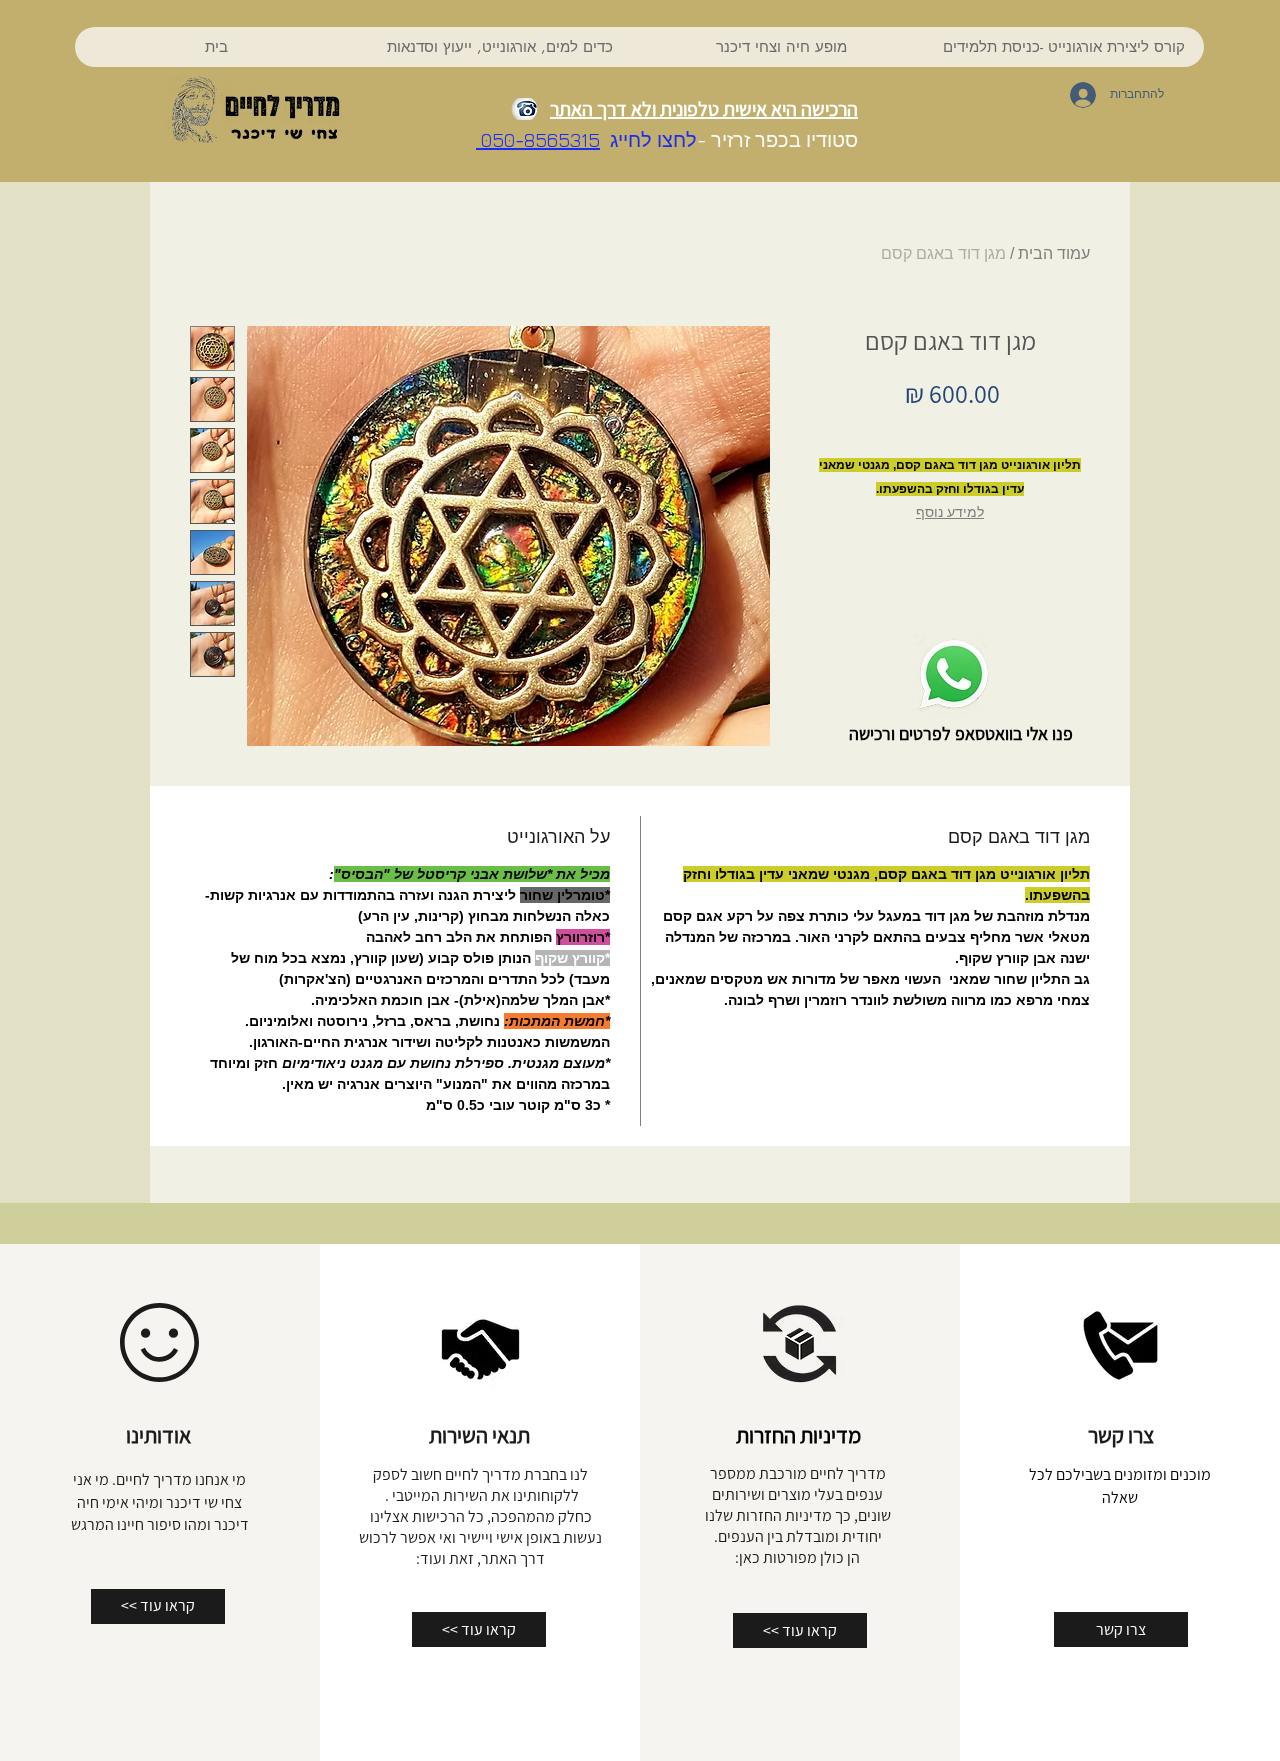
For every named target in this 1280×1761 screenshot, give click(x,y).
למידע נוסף (950, 512)
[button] (499, 47)
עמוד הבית (1054, 253)
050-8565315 (538, 139)
